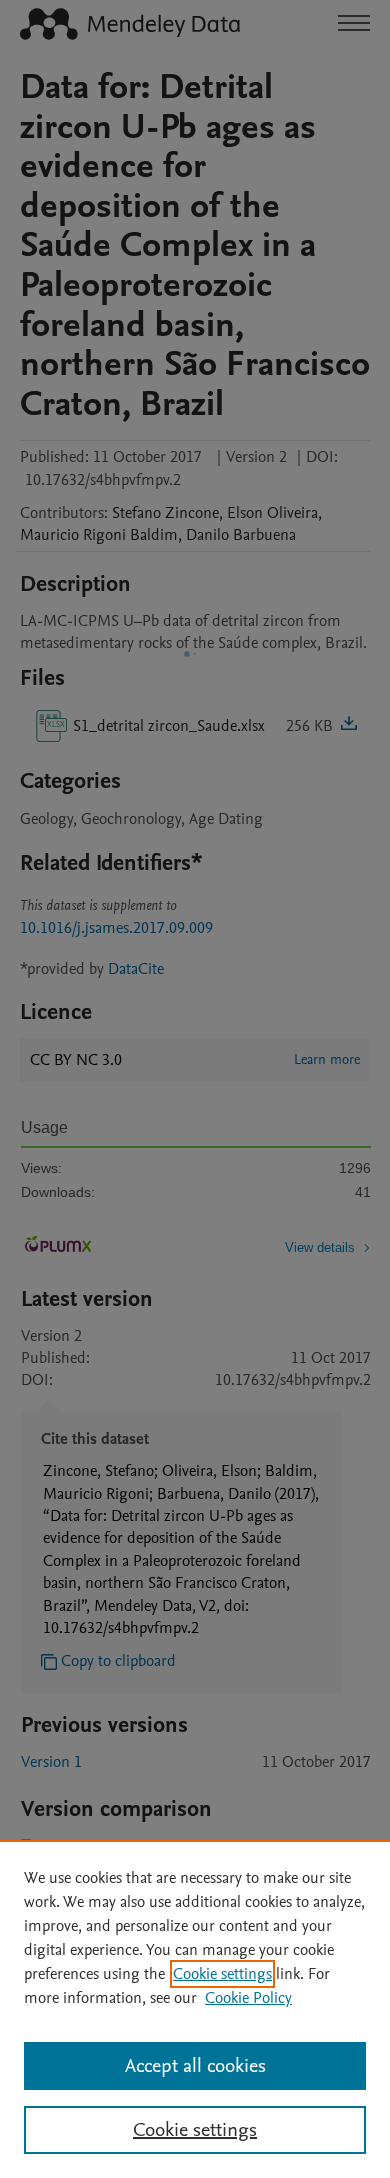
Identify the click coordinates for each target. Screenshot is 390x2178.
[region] (195, 2009)
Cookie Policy (248, 1998)
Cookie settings (222, 1974)
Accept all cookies (195, 2066)
